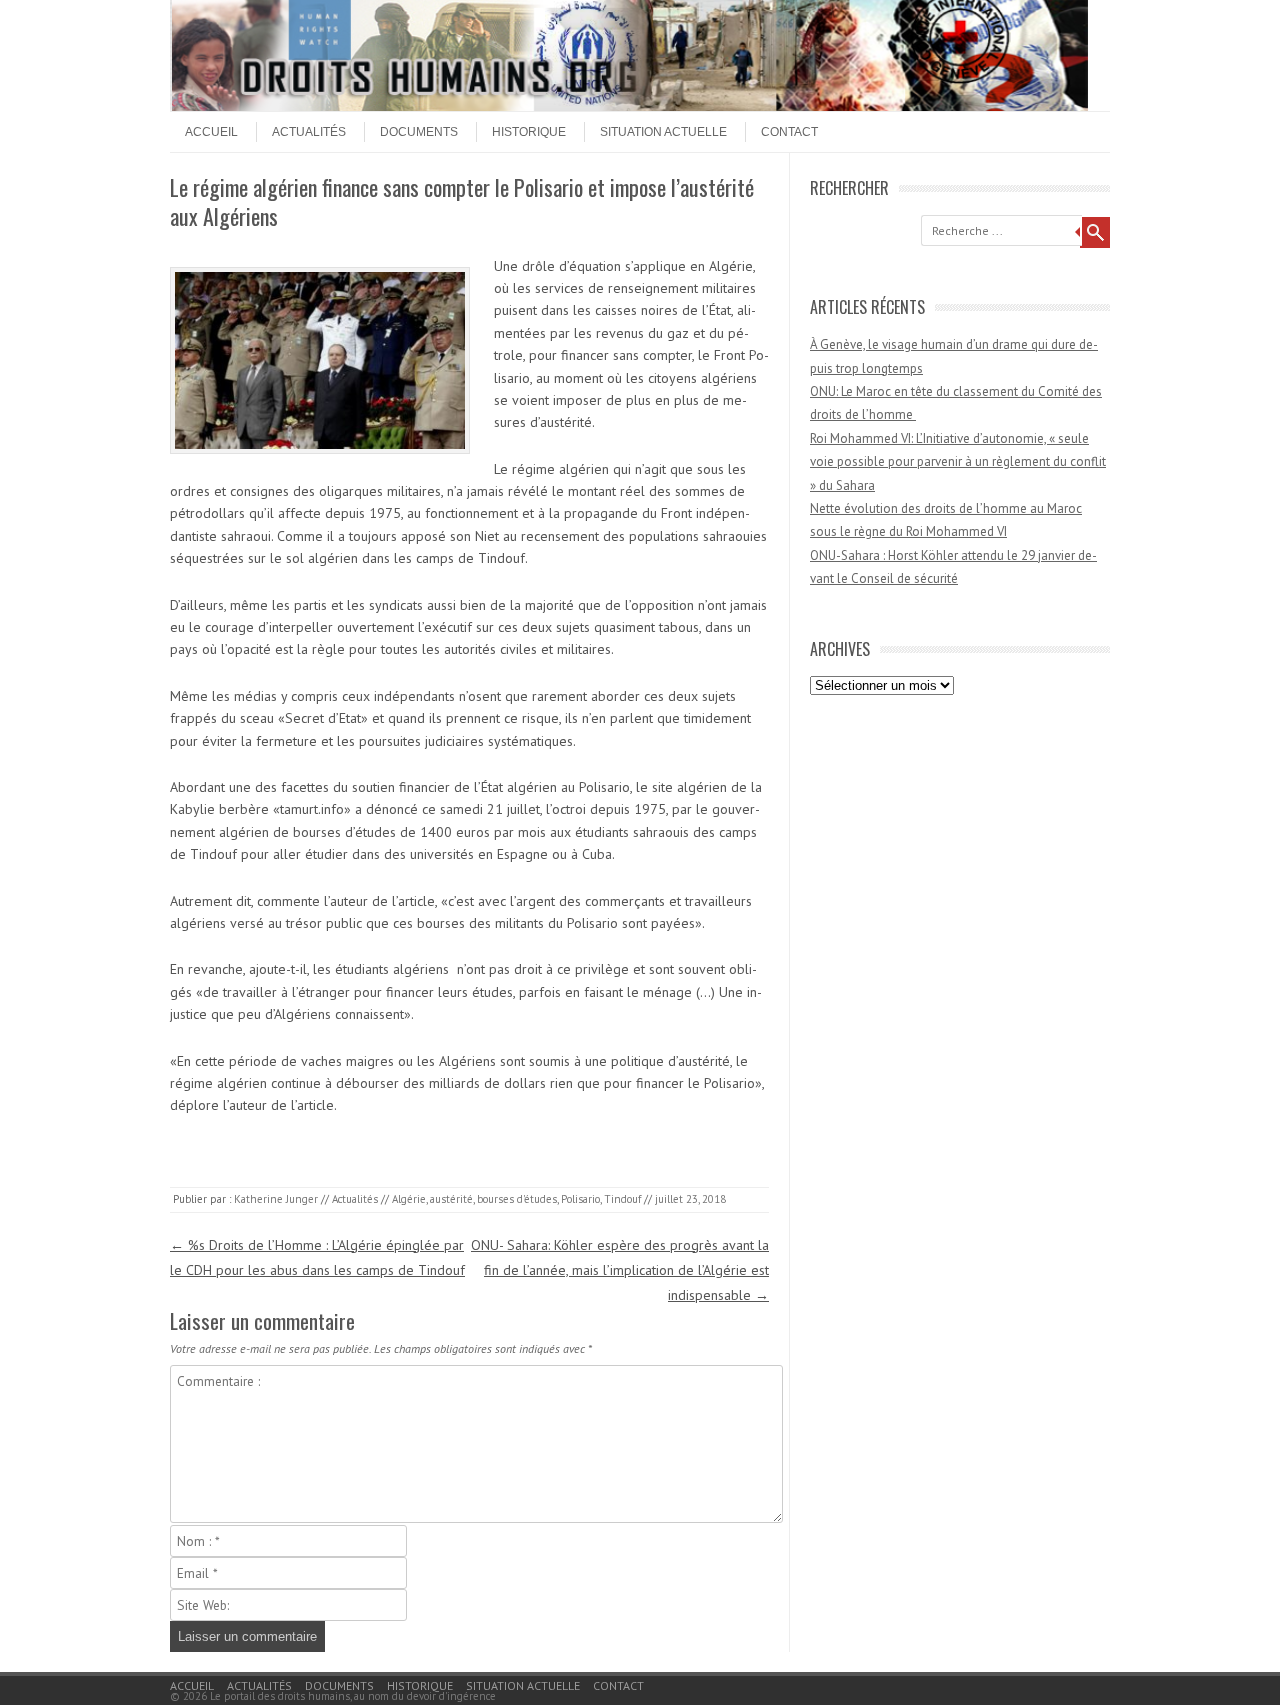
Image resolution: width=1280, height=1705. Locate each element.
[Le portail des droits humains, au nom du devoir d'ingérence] (630, 106)
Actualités (309, 132)
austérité (451, 1199)
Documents (419, 132)
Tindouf (622, 1199)
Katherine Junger (276, 1199)
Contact (789, 132)
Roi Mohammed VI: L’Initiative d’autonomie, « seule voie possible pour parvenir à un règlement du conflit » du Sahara (958, 462)
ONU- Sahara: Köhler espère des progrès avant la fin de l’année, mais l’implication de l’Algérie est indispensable (620, 1270)
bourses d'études (517, 1199)
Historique (529, 132)
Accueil (211, 132)
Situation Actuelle (663, 132)
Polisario (580, 1199)
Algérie (409, 1199)
